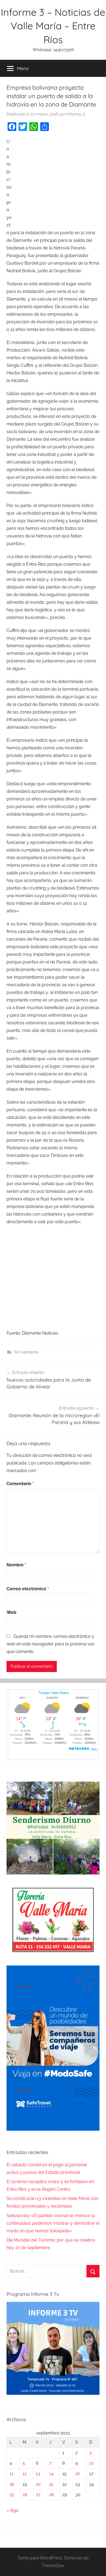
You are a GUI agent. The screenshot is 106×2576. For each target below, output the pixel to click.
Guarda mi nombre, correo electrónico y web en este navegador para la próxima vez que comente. (51, 1644)
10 (91, 2463)
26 (25, 2495)
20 (38, 2484)
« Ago (13, 2510)
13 (38, 2474)
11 (11, 2474)
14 (51, 2474)
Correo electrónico (28, 1589)
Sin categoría (26, 1352)
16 (78, 2474)
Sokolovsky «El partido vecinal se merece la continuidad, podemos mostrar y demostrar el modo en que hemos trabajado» (53, 2223)
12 (25, 2474)
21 (51, 2484)
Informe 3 (76, 114)
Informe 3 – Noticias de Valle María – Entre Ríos (53, 26)
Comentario (20, 1484)
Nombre (16, 1565)
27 (38, 2495)
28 (52, 2495)
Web (11, 1612)
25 (12, 2495)
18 (12, 2484)
